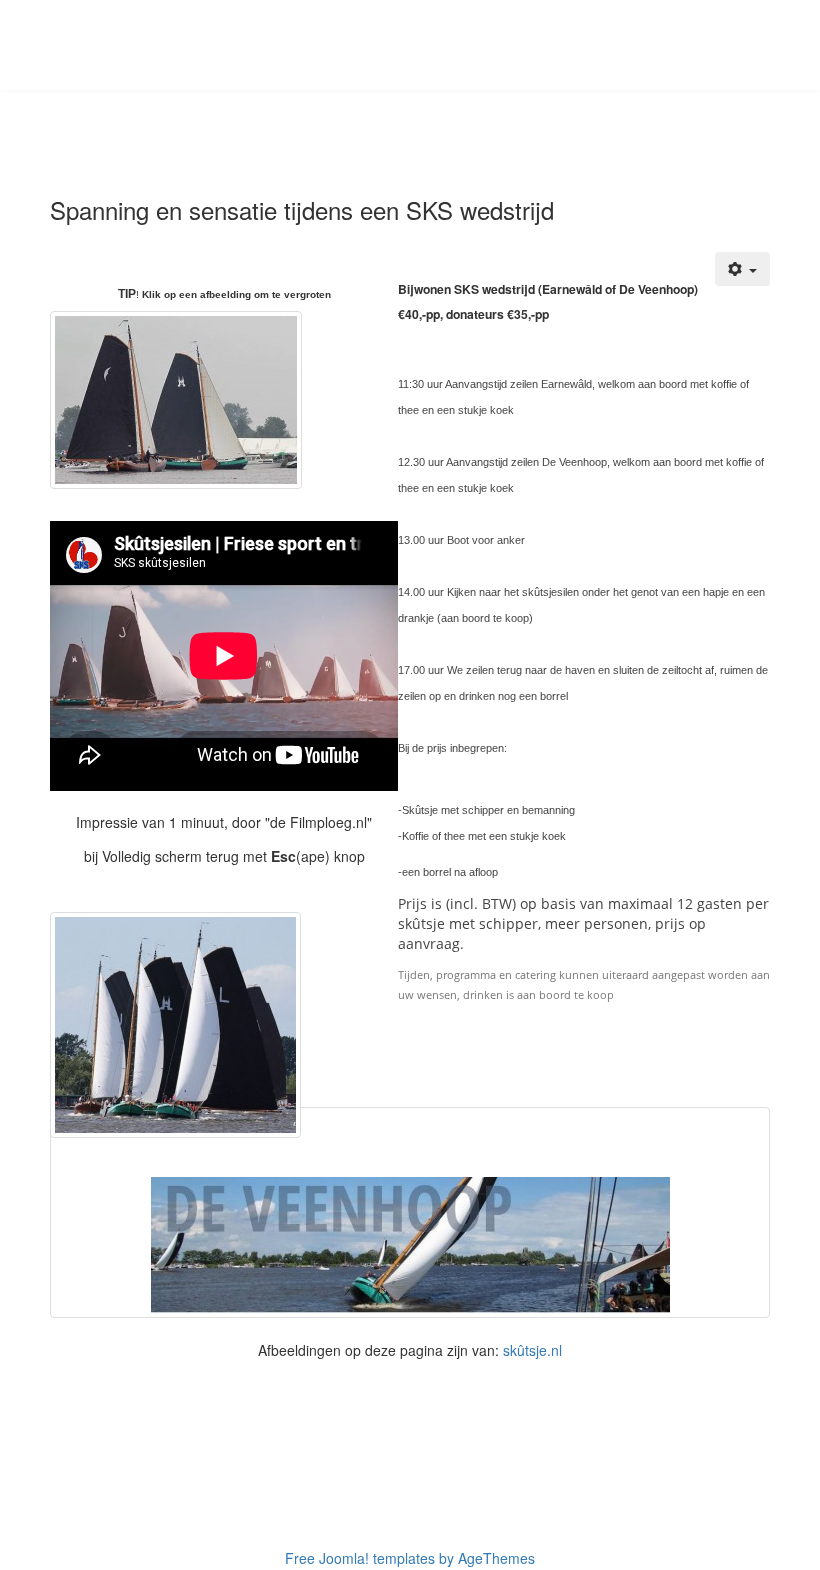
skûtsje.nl (532, 1350)
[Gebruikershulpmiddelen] (743, 269)
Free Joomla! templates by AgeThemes (410, 1558)
